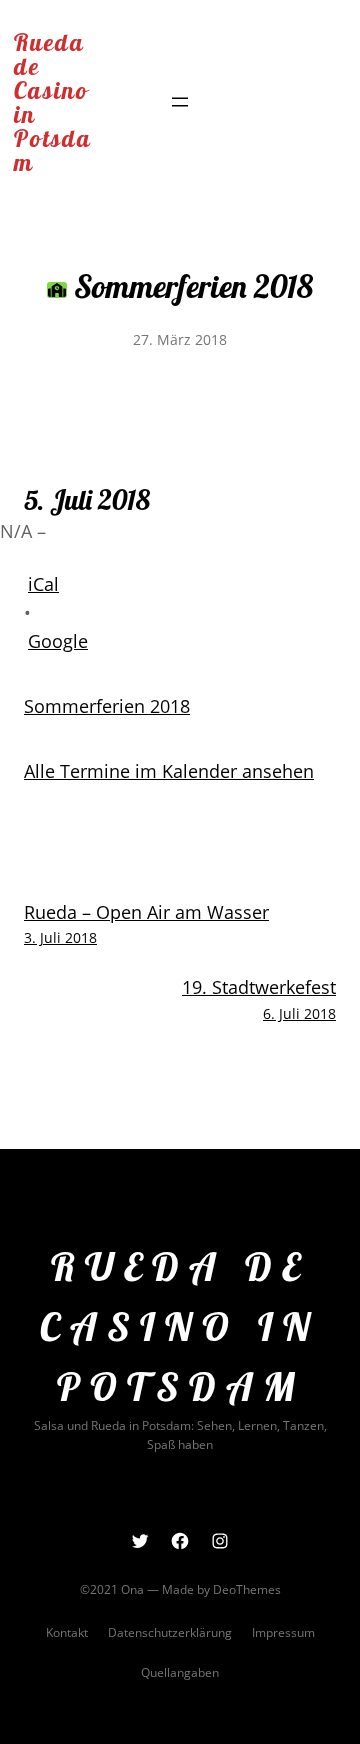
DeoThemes (247, 1589)
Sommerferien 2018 (107, 706)
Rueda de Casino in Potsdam (53, 102)
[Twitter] (140, 1541)
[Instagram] (220, 1541)
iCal (43, 584)
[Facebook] (180, 1541)
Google (58, 641)
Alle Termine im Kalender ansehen (169, 771)
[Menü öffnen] (180, 102)
